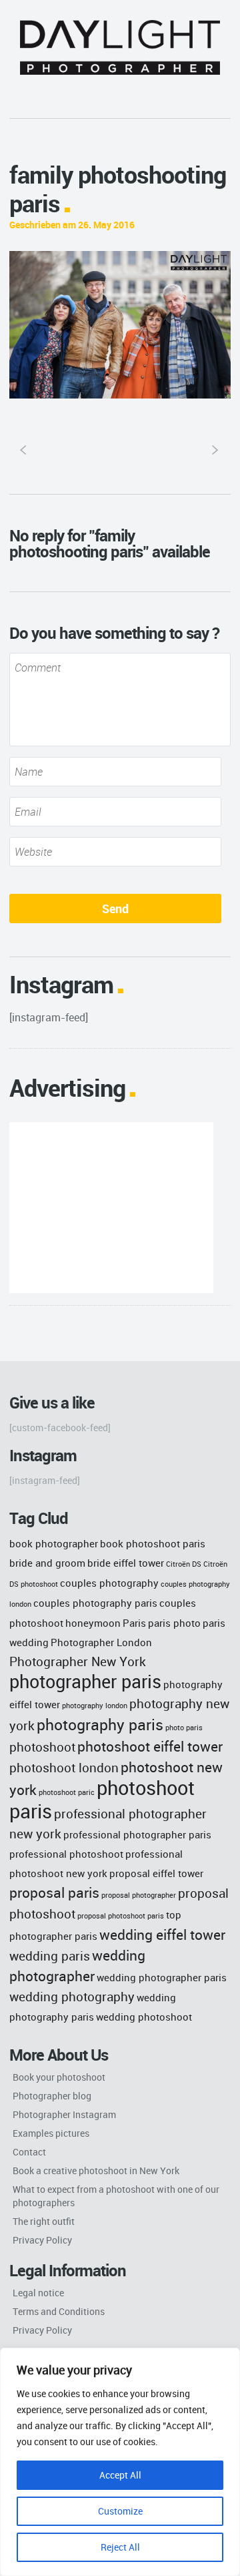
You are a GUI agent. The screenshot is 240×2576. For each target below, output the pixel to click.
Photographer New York (78, 1661)
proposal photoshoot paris (121, 1916)
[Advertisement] (111, 1208)
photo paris (184, 1728)
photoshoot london (64, 1767)
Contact (29, 2152)
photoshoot (42, 1747)
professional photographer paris (137, 1834)
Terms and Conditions (59, 2311)
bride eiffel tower (126, 1563)
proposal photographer (139, 1895)
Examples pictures (51, 2133)
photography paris (100, 1724)
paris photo (174, 1623)
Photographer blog (52, 2096)
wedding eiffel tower (162, 1934)
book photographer (54, 1543)
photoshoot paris (102, 1799)
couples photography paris (95, 1603)
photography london (95, 1706)
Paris (134, 1623)
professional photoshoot (66, 1854)
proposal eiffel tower (156, 1873)
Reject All (120, 2547)
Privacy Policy (42, 2240)
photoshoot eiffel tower (150, 1746)
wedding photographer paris (162, 1977)
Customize (120, 2511)
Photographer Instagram (64, 2114)
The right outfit (44, 2221)
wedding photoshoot (144, 2017)
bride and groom (47, 1563)
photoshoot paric (67, 1792)
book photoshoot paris (153, 1543)
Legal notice (38, 2293)
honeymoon (93, 1623)
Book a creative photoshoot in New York (96, 2170)
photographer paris (85, 1682)
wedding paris (50, 1956)
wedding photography (72, 1996)
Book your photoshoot (59, 2077)
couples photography (109, 1583)
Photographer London (101, 1642)
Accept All (120, 2475)
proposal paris (54, 1892)
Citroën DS (184, 1564)
